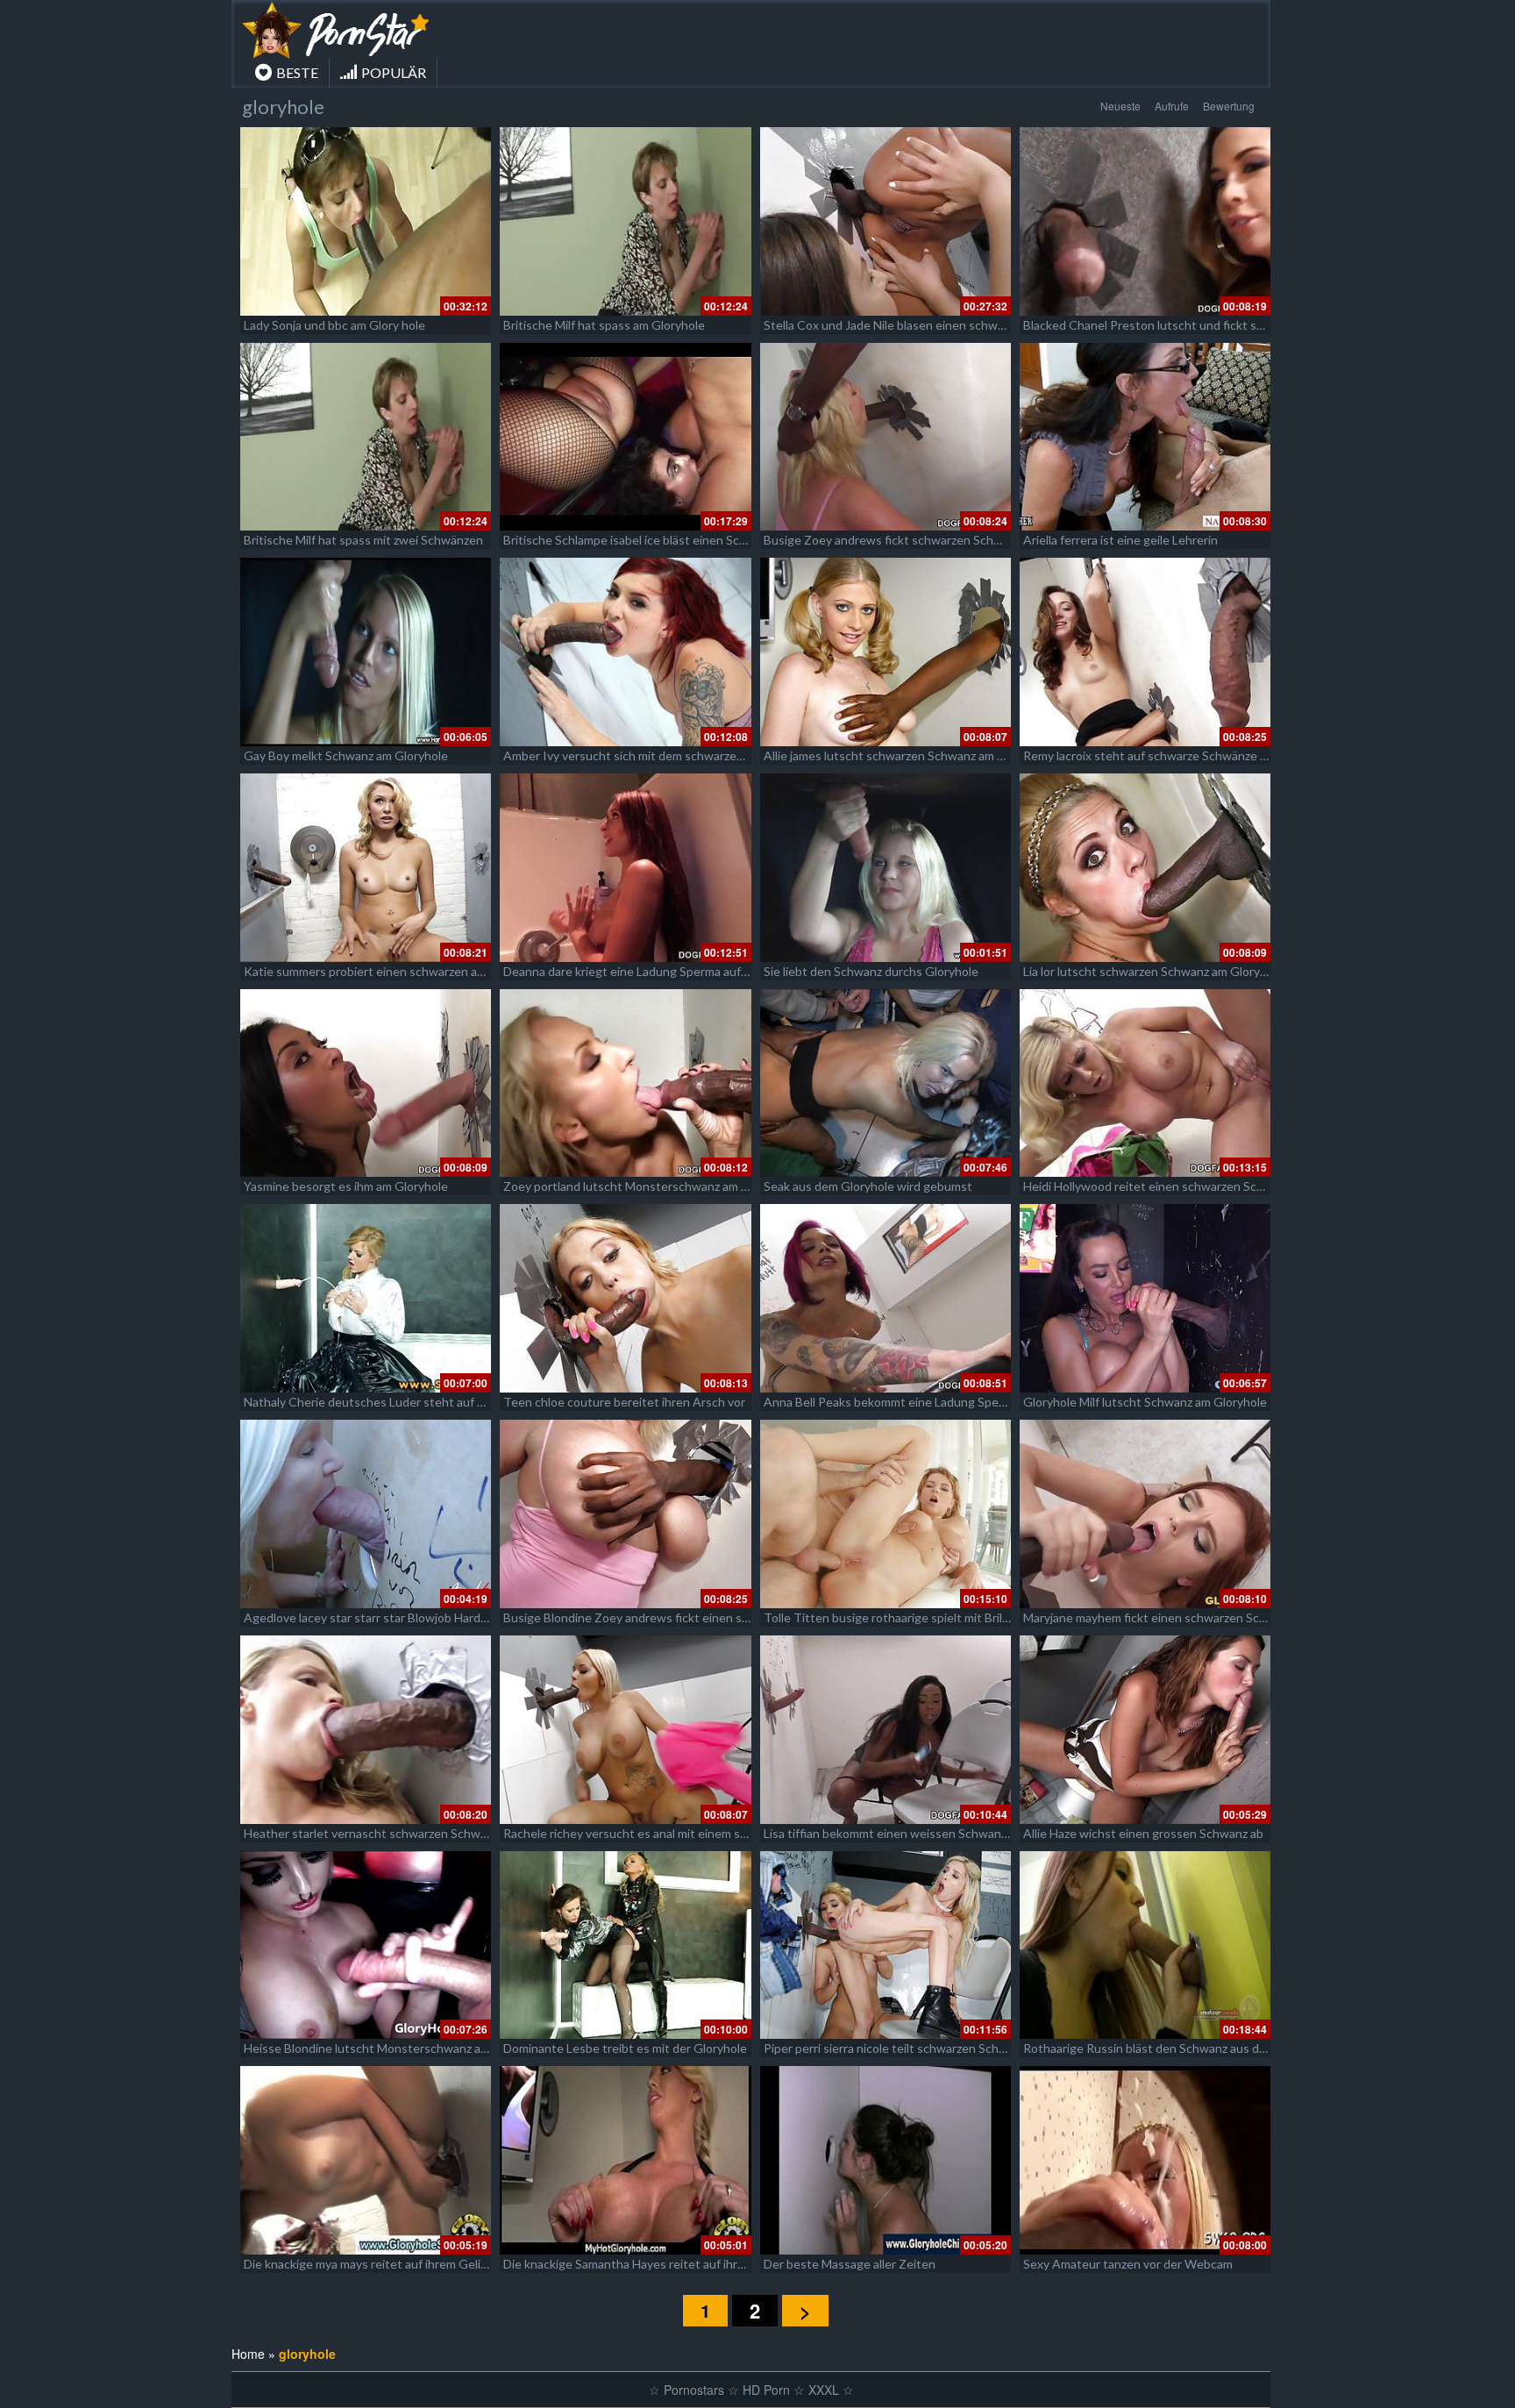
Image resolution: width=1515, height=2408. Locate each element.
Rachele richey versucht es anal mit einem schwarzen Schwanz (673, 1833)
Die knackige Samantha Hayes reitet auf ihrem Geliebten (658, 2264)
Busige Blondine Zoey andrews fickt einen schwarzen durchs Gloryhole (697, 1617)
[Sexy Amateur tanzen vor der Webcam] (1145, 2160)
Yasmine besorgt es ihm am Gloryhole (346, 1186)
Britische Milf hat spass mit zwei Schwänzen (363, 540)
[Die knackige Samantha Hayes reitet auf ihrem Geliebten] (625, 2160)
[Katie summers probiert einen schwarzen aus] (366, 868)
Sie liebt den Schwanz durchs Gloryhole (871, 971)
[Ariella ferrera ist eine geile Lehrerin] (1145, 437)
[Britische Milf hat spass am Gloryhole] (625, 221)
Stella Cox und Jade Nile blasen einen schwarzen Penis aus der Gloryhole (962, 325)
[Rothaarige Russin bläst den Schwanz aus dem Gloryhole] (1145, 1945)
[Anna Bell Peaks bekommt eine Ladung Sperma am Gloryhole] (886, 1298)
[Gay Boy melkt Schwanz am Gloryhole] (366, 652)
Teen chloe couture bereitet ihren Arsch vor (624, 1402)
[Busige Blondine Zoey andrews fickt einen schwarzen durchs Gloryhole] (625, 1514)
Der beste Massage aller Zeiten (850, 2264)
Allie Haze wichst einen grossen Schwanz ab (1143, 1833)
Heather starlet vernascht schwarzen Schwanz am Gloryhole (409, 1833)
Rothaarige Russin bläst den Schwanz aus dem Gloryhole (1177, 2048)
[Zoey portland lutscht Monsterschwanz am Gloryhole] (625, 1083)
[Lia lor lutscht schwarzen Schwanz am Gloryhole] (1145, 868)
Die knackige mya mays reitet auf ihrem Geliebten (379, 2264)
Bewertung (1229, 106)
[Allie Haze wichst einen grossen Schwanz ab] (1145, 1730)
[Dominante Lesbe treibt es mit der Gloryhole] (625, 1945)
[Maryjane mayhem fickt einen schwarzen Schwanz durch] (1145, 1514)
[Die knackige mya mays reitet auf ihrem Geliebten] (366, 2160)
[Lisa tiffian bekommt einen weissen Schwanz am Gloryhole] (886, 1730)
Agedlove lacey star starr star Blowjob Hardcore (374, 1617)
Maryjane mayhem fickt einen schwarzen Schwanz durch (1176, 1617)
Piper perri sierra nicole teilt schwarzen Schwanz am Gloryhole (932, 2048)
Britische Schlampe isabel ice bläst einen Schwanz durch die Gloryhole (693, 540)
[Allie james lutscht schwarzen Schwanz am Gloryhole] (886, 652)
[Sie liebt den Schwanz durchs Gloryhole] (886, 868)
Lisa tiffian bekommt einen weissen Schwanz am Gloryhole (922, 1833)
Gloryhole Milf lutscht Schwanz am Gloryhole (1145, 1402)
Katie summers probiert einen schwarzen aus (367, 971)
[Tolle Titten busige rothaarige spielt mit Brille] (886, 1514)
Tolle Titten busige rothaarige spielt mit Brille (888, 1617)
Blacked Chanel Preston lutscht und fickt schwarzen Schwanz (1191, 325)
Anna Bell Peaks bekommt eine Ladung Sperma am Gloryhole (928, 1402)
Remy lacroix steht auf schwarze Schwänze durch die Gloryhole (1195, 755)
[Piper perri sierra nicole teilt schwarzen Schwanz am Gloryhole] (886, 1945)
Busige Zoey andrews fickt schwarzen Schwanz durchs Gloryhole (941, 540)
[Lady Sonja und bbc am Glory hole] (366, 221)
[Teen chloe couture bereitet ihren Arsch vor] (625, 1298)
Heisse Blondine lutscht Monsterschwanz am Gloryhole (395, 2048)
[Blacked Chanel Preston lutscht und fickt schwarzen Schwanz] (1145, 221)
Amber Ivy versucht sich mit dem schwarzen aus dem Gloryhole (676, 755)
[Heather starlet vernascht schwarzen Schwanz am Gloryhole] (366, 1730)
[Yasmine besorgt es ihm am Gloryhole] (366, 1083)
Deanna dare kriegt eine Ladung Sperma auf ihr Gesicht (654, 971)
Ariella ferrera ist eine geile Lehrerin (1120, 540)
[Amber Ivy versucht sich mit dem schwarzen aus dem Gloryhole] (625, 652)
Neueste (1120, 106)
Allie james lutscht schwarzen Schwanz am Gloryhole (907, 755)
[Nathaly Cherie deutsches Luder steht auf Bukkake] (366, 1298)
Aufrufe (1172, 106)
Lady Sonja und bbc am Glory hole (334, 325)
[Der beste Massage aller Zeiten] (886, 2160)
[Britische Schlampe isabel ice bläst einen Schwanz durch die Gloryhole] (625, 437)
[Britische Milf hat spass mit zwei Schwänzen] (366, 437)
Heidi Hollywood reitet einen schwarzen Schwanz (1157, 1186)
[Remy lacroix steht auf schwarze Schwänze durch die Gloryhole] (1145, 652)
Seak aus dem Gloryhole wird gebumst (868, 1186)
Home (248, 2354)
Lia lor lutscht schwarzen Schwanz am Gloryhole (1153, 971)
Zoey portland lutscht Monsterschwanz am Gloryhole (649, 1186)
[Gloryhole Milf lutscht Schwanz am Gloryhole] (1145, 1298)
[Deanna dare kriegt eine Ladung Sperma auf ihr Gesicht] (625, 868)
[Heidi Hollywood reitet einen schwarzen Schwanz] (1145, 1083)
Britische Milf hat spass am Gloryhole (604, 325)
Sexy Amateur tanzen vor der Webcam (1128, 2264)
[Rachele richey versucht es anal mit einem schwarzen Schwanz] (625, 1730)
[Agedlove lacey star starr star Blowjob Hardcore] (366, 1514)
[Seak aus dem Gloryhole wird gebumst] (886, 1083)
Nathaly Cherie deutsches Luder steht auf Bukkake (384, 1402)
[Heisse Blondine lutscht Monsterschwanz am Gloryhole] (366, 1945)
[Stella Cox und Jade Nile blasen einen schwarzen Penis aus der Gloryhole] (886, 221)
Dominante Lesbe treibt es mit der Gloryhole (625, 2048)
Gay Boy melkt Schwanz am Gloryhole (346, 755)
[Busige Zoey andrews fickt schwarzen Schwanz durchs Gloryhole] (886, 437)
